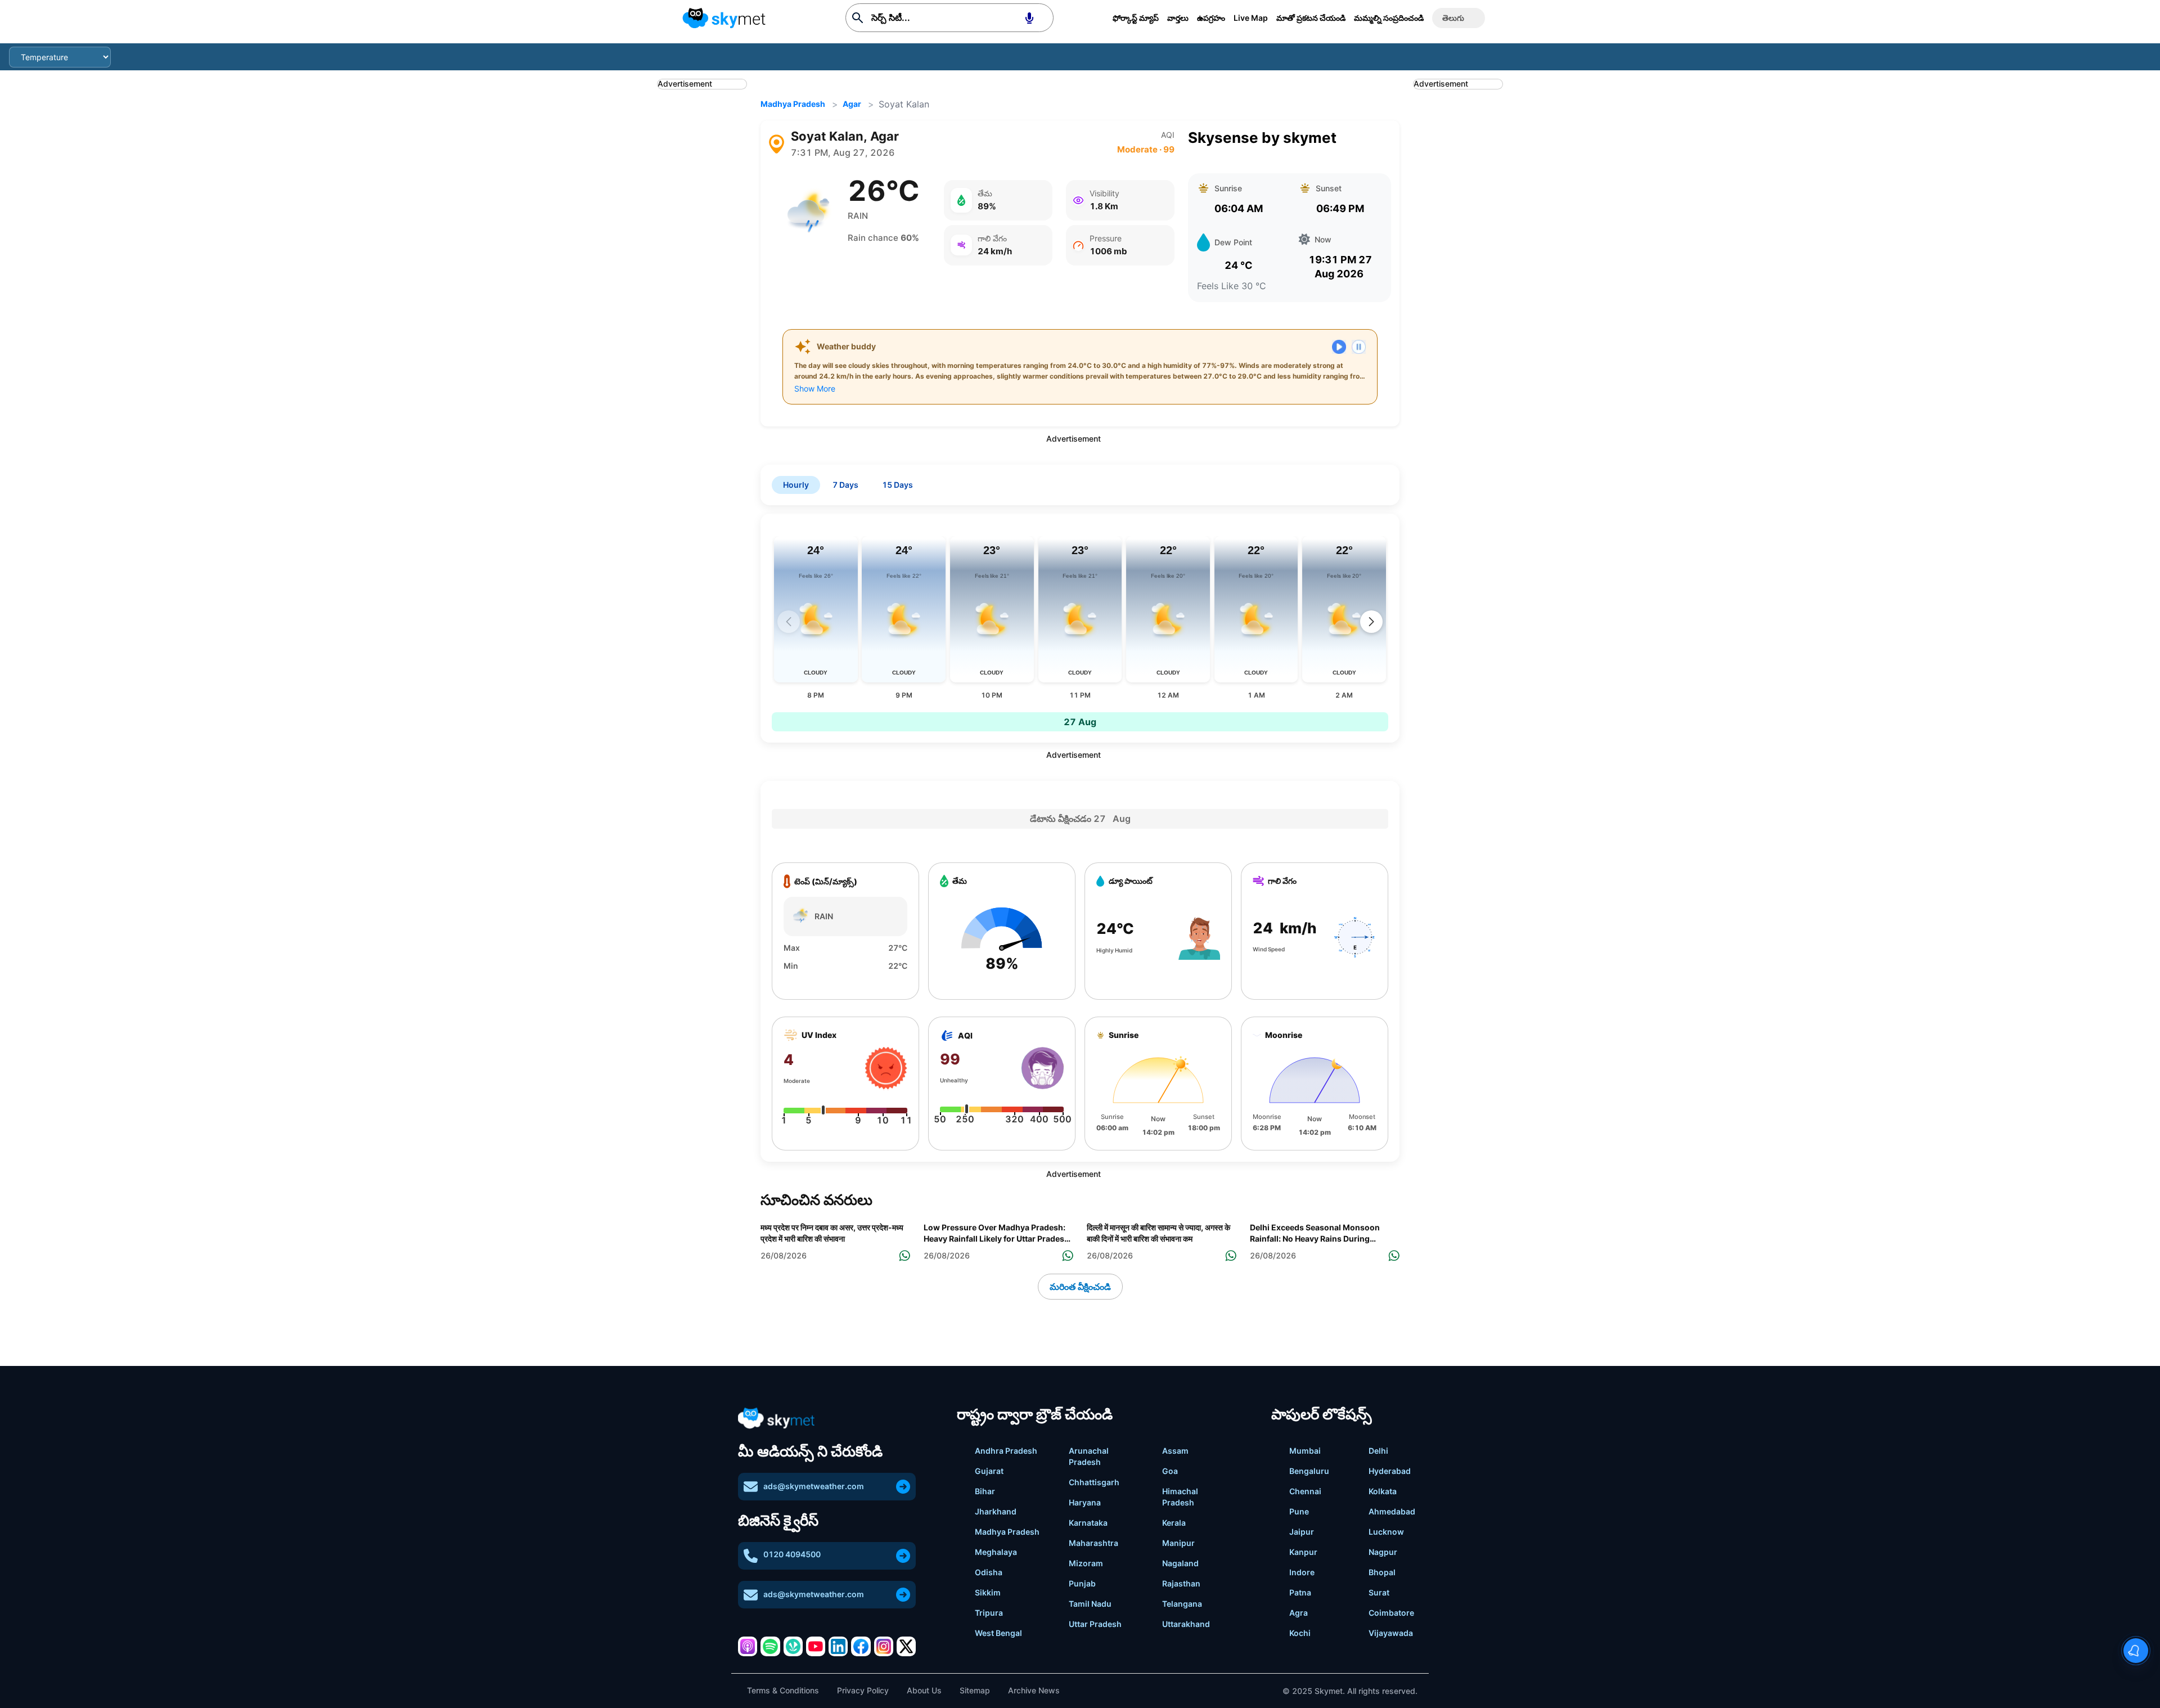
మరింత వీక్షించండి (1080, 1287)
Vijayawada (1391, 1633)
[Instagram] (884, 1646)
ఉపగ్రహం (1211, 18)
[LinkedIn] (838, 1646)
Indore (1302, 1572)
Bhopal (1382, 1572)
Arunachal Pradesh (1089, 1456)
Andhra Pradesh (1006, 1451)
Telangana (1182, 1604)
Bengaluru (1309, 1471)
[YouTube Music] (816, 1646)
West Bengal (998, 1633)
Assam (1175, 1451)
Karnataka (1088, 1523)
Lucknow (1386, 1532)
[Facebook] (861, 1646)
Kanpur (1303, 1552)
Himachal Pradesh (1180, 1497)
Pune (1299, 1511)
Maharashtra (1093, 1543)
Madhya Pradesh (793, 104)
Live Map (1251, 18)
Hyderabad (1390, 1471)
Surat (1379, 1592)
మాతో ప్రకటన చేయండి (1311, 18)
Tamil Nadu (1090, 1604)
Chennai (1305, 1491)
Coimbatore (1391, 1613)
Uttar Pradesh (1095, 1624)
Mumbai (1305, 1451)
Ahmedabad (1392, 1511)
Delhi (1378, 1451)
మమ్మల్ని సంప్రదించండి (1389, 18)
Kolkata (1383, 1491)
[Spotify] (770, 1646)
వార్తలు (1178, 18)
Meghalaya (996, 1552)
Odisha (989, 1572)
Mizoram (1086, 1563)
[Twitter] (906, 1646)
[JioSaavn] (793, 1646)
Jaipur (1302, 1532)
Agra (1299, 1613)
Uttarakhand (1186, 1624)
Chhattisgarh (1094, 1482)
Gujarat (989, 1471)
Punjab (1082, 1583)
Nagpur (1383, 1552)
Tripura (989, 1613)
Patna (1300, 1592)
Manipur (1178, 1543)
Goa (1170, 1471)
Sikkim (988, 1592)
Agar (852, 104)
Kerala (1174, 1523)
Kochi (1300, 1633)
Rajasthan (1181, 1583)
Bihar (985, 1491)
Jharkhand (996, 1511)
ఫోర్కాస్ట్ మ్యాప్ (1136, 18)
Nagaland (1180, 1563)
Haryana (1085, 1502)
